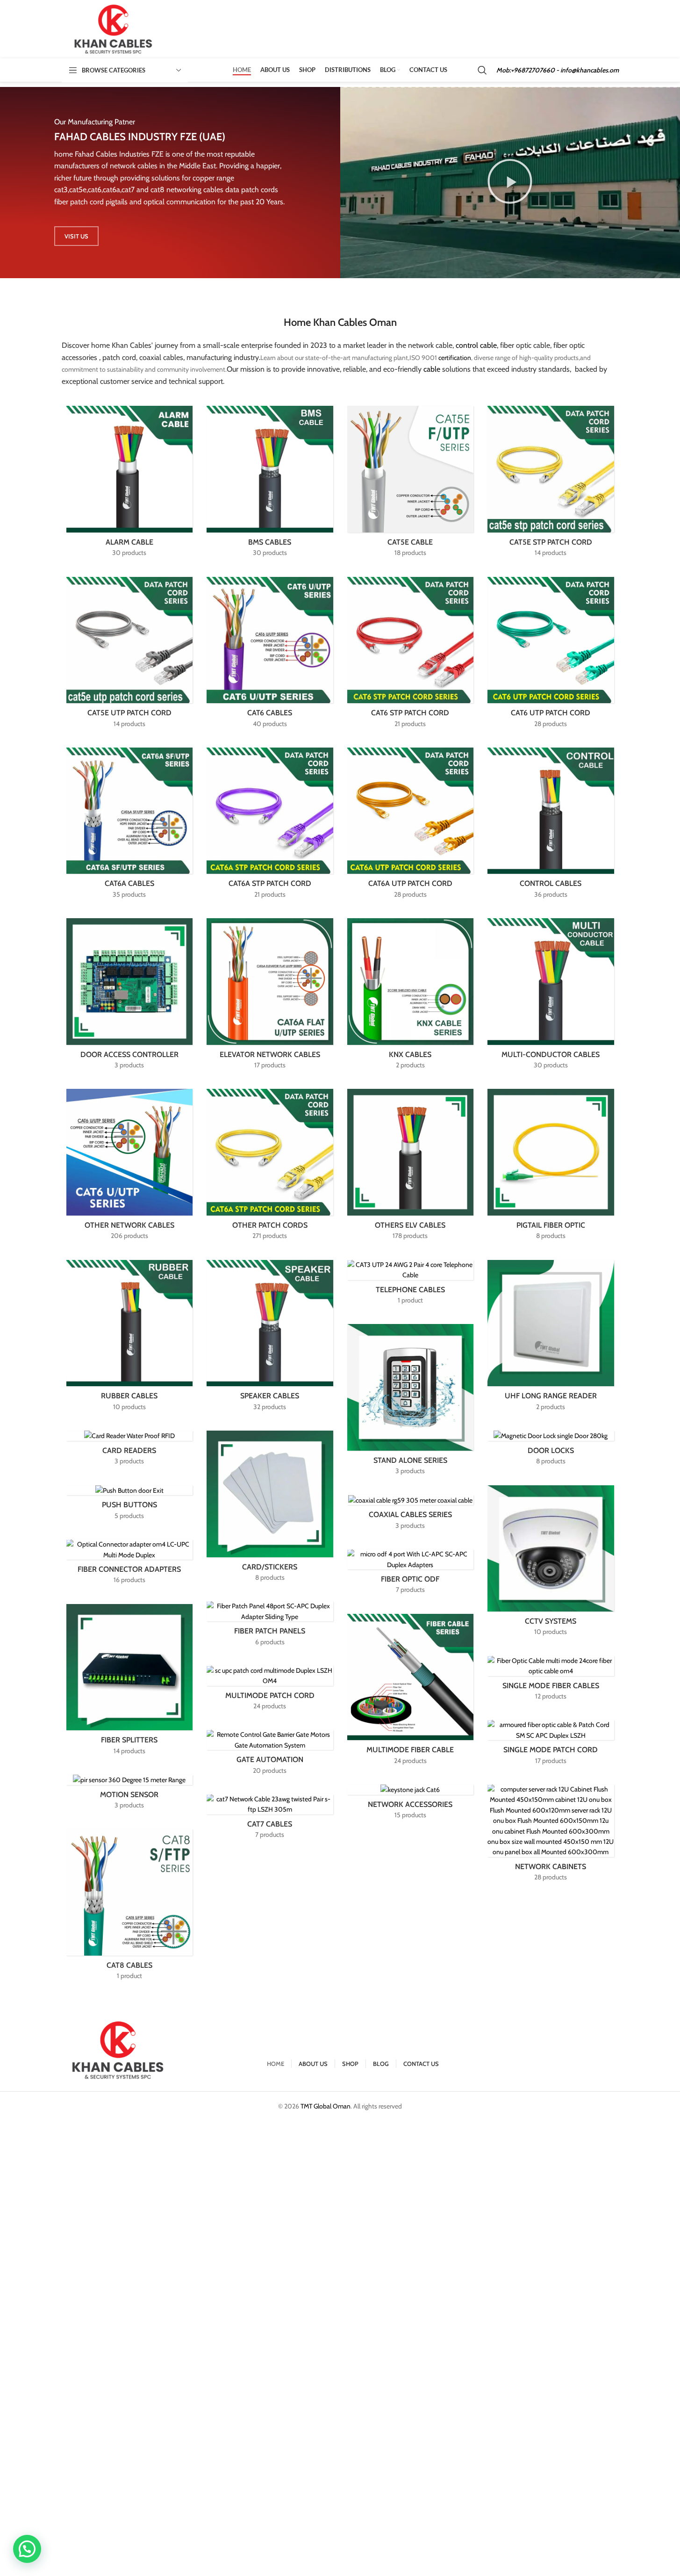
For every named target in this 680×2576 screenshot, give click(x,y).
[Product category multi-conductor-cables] (551, 997)
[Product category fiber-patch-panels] (270, 1626)
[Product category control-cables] (551, 826)
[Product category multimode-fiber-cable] (411, 1692)
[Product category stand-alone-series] (411, 1402)
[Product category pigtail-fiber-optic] (551, 1167)
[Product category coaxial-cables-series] (411, 1515)
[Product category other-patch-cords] (270, 1167)
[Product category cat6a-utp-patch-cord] (411, 826)
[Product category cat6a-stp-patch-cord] (270, 826)
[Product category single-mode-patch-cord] (551, 1745)
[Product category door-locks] (551, 1451)
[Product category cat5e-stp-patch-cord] (551, 484)
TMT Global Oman (326, 2106)
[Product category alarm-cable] (130, 484)
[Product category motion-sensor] (130, 1795)
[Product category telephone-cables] (411, 1285)
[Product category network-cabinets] (551, 1836)
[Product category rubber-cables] (130, 1338)
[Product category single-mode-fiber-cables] (551, 1681)
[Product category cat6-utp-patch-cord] (551, 655)
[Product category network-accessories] (411, 1805)
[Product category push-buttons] (130, 1506)
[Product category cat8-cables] (130, 1907)
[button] (510, 182)
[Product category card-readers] (130, 1451)
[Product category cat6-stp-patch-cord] (411, 655)
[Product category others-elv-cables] (411, 1167)
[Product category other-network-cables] (130, 1167)
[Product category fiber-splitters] (130, 1682)
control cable (476, 345)
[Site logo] (114, 29)
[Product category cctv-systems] (551, 1564)
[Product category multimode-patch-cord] (270, 1691)
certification (455, 358)
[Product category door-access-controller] (130, 997)
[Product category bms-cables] (270, 484)
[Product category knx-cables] (411, 997)
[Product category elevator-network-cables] (270, 997)
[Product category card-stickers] (270, 1509)
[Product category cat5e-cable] (411, 484)
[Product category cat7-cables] (270, 1820)
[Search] (482, 70)
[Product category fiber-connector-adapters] (130, 1565)
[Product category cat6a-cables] (130, 826)
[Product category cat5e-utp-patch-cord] (130, 655)
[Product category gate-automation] (270, 1755)
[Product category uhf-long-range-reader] (551, 1338)
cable (432, 369)
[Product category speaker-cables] (270, 1338)
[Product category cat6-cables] (270, 655)
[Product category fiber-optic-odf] (411, 1575)
